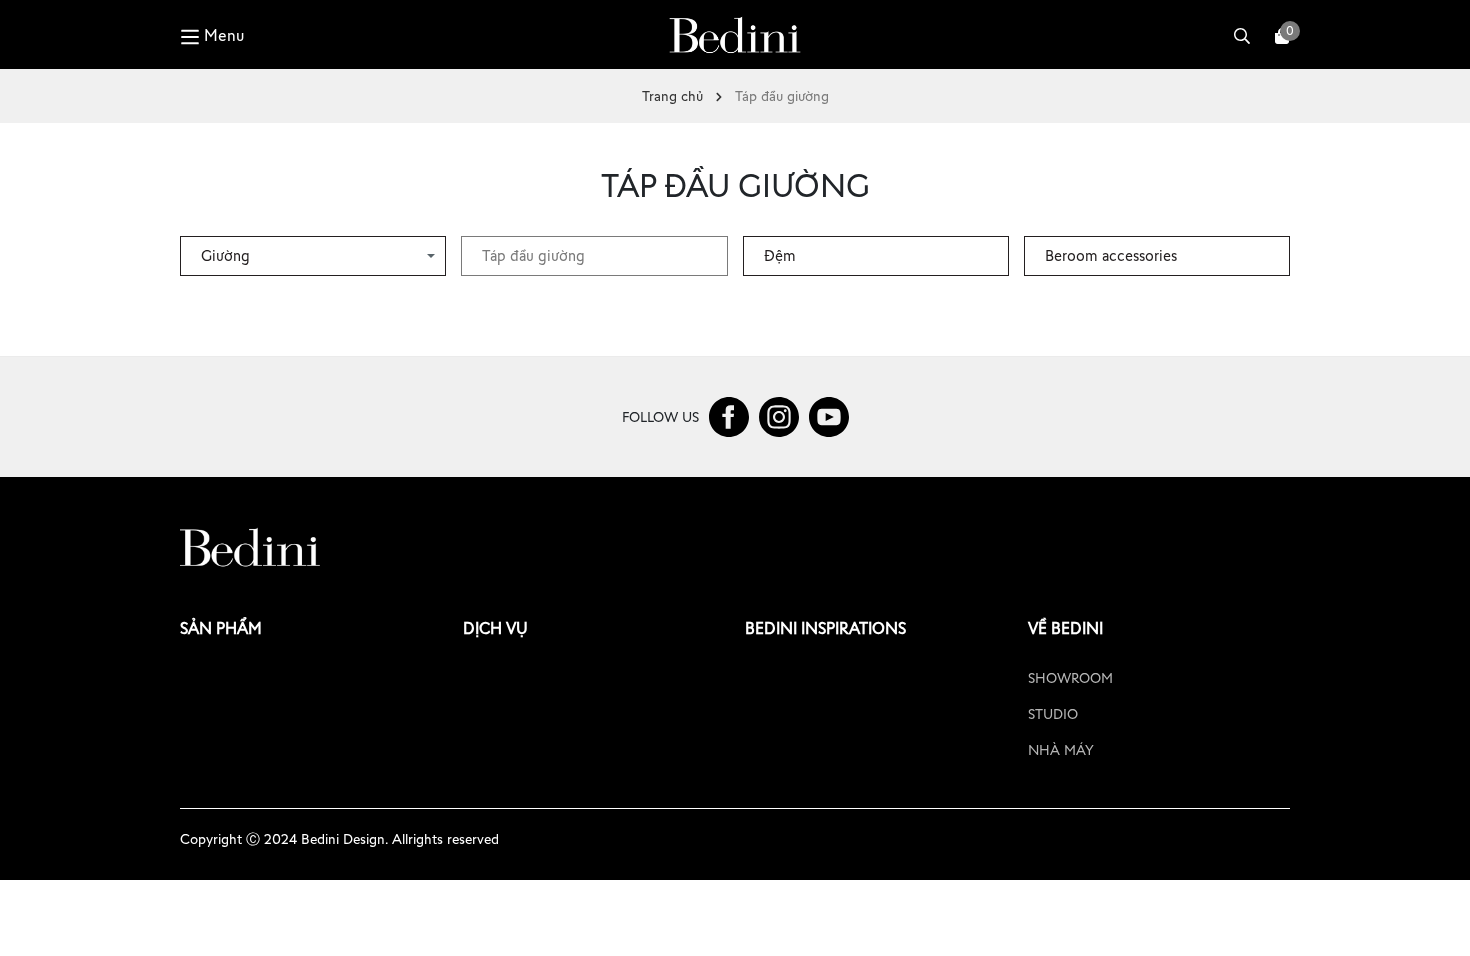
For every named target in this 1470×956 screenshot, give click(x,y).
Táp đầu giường (533, 255)
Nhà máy (1061, 750)
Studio (1053, 714)
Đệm (780, 255)
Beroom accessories (1111, 255)
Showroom (1070, 678)
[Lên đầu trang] (1435, 921)
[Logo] (734, 34)
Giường (225, 255)
